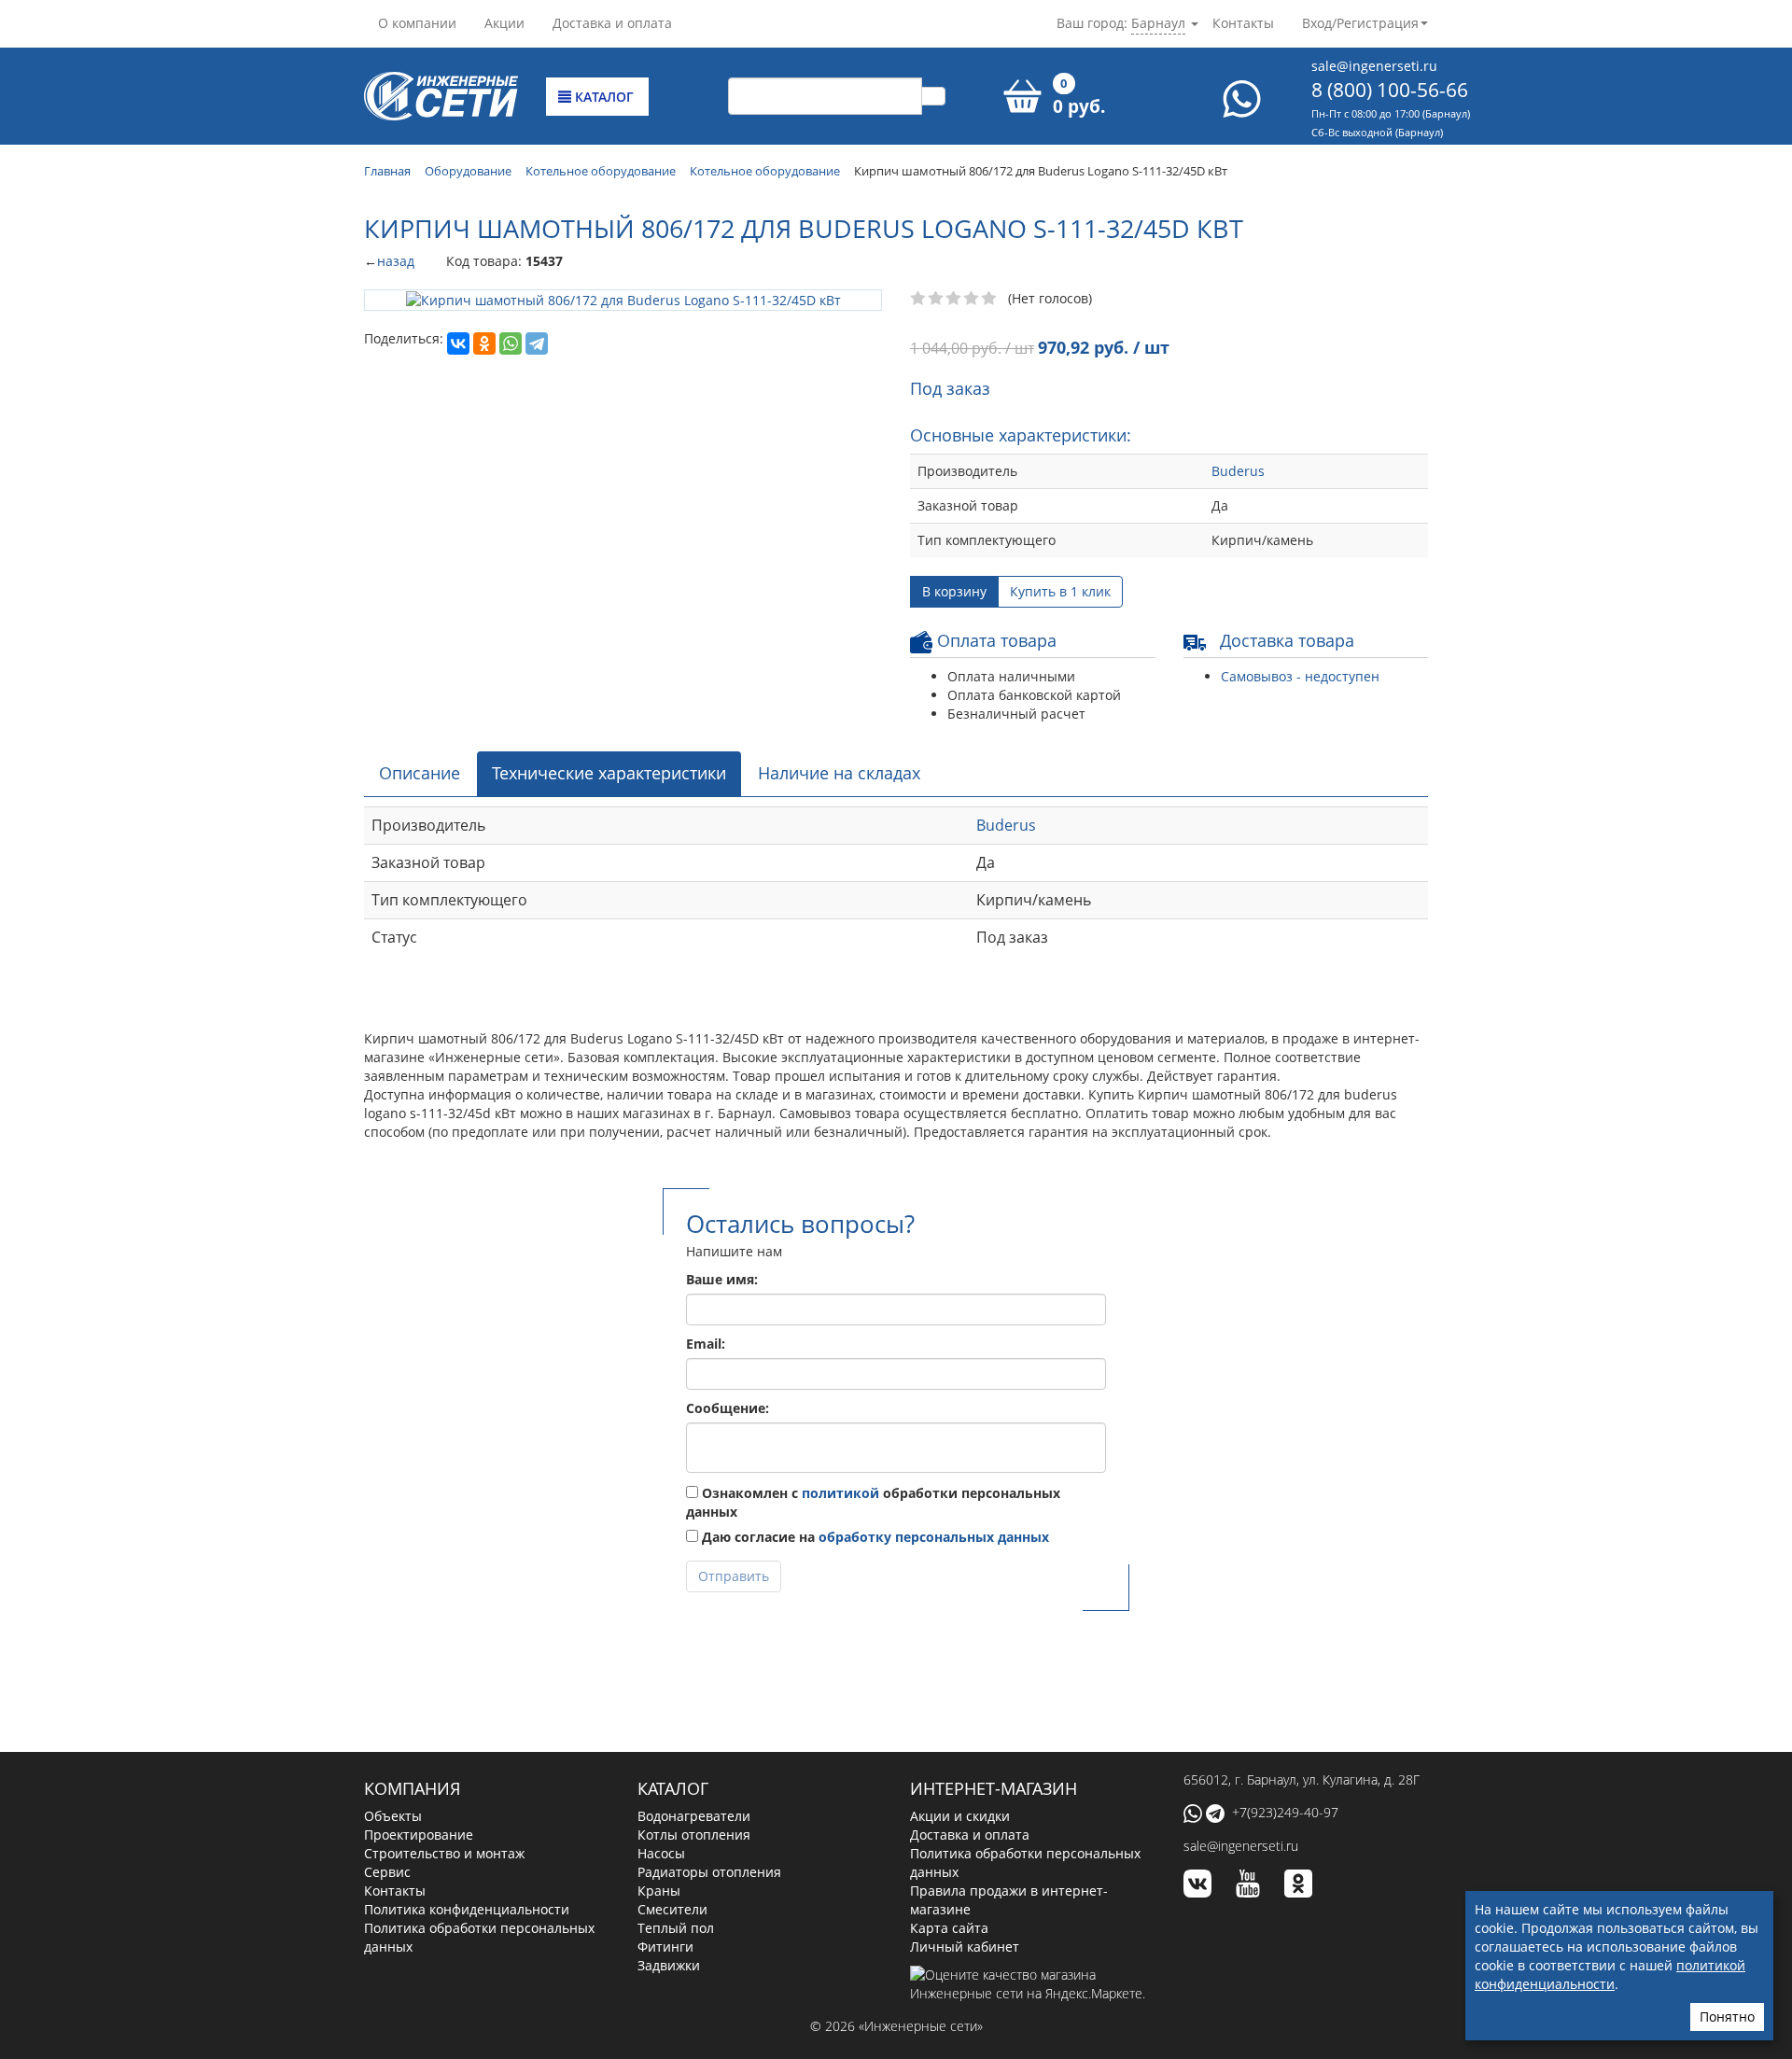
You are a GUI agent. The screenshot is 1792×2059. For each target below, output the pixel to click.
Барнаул (1158, 23)
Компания (412, 1788)
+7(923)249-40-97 (1285, 1812)
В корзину (954, 591)
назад (396, 261)
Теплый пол (676, 1928)
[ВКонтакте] (458, 343)
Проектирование (419, 1835)
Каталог (602, 97)
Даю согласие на (874, 1537)
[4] (972, 299)
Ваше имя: (722, 1279)
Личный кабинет (965, 1947)
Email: (706, 1344)
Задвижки (669, 1965)
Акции (504, 23)
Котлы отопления (694, 1835)
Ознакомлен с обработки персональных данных (873, 1502)
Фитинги (665, 1947)
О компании (417, 23)
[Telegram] (537, 343)
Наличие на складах (839, 773)
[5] (990, 299)
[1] (919, 299)
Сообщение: (728, 1408)
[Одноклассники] (484, 343)
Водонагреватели (694, 1816)
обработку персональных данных (934, 1537)
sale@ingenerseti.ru (1374, 66)
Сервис (387, 1872)
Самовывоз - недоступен (1300, 676)
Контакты (1243, 23)
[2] (937, 299)
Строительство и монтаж (444, 1853)
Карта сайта (949, 1928)
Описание (420, 773)
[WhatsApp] (511, 343)
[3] (954, 299)
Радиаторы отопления (709, 1872)
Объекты (393, 1816)
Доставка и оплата (612, 23)
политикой (840, 1493)
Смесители (672, 1909)
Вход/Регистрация (1360, 23)
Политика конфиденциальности (467, 1909)
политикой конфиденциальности (1610, 1975)
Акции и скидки (960, 1816)
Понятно (1727, 2017)
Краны (659, 1891)
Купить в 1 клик (1060, 591)
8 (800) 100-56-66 (1390, 90)
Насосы (661, 1853)
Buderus (1238, 471)
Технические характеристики (609, 773)
